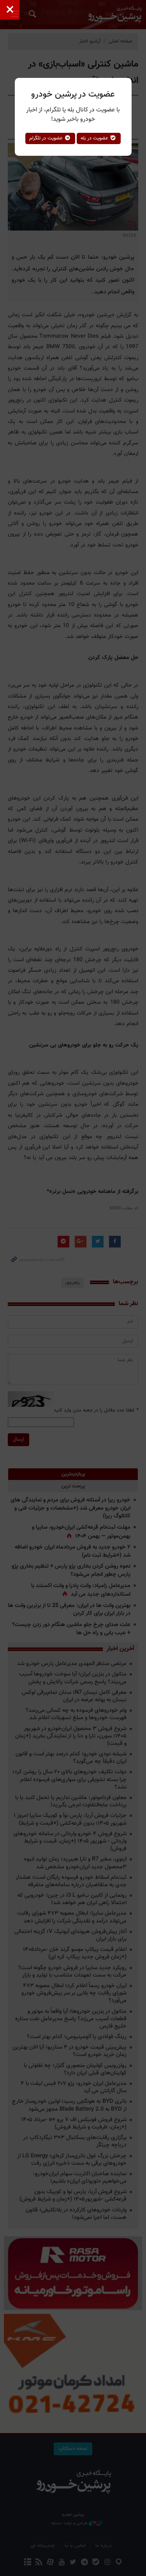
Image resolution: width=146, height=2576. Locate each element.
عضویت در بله (95, 138)
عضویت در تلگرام (47, 138)
